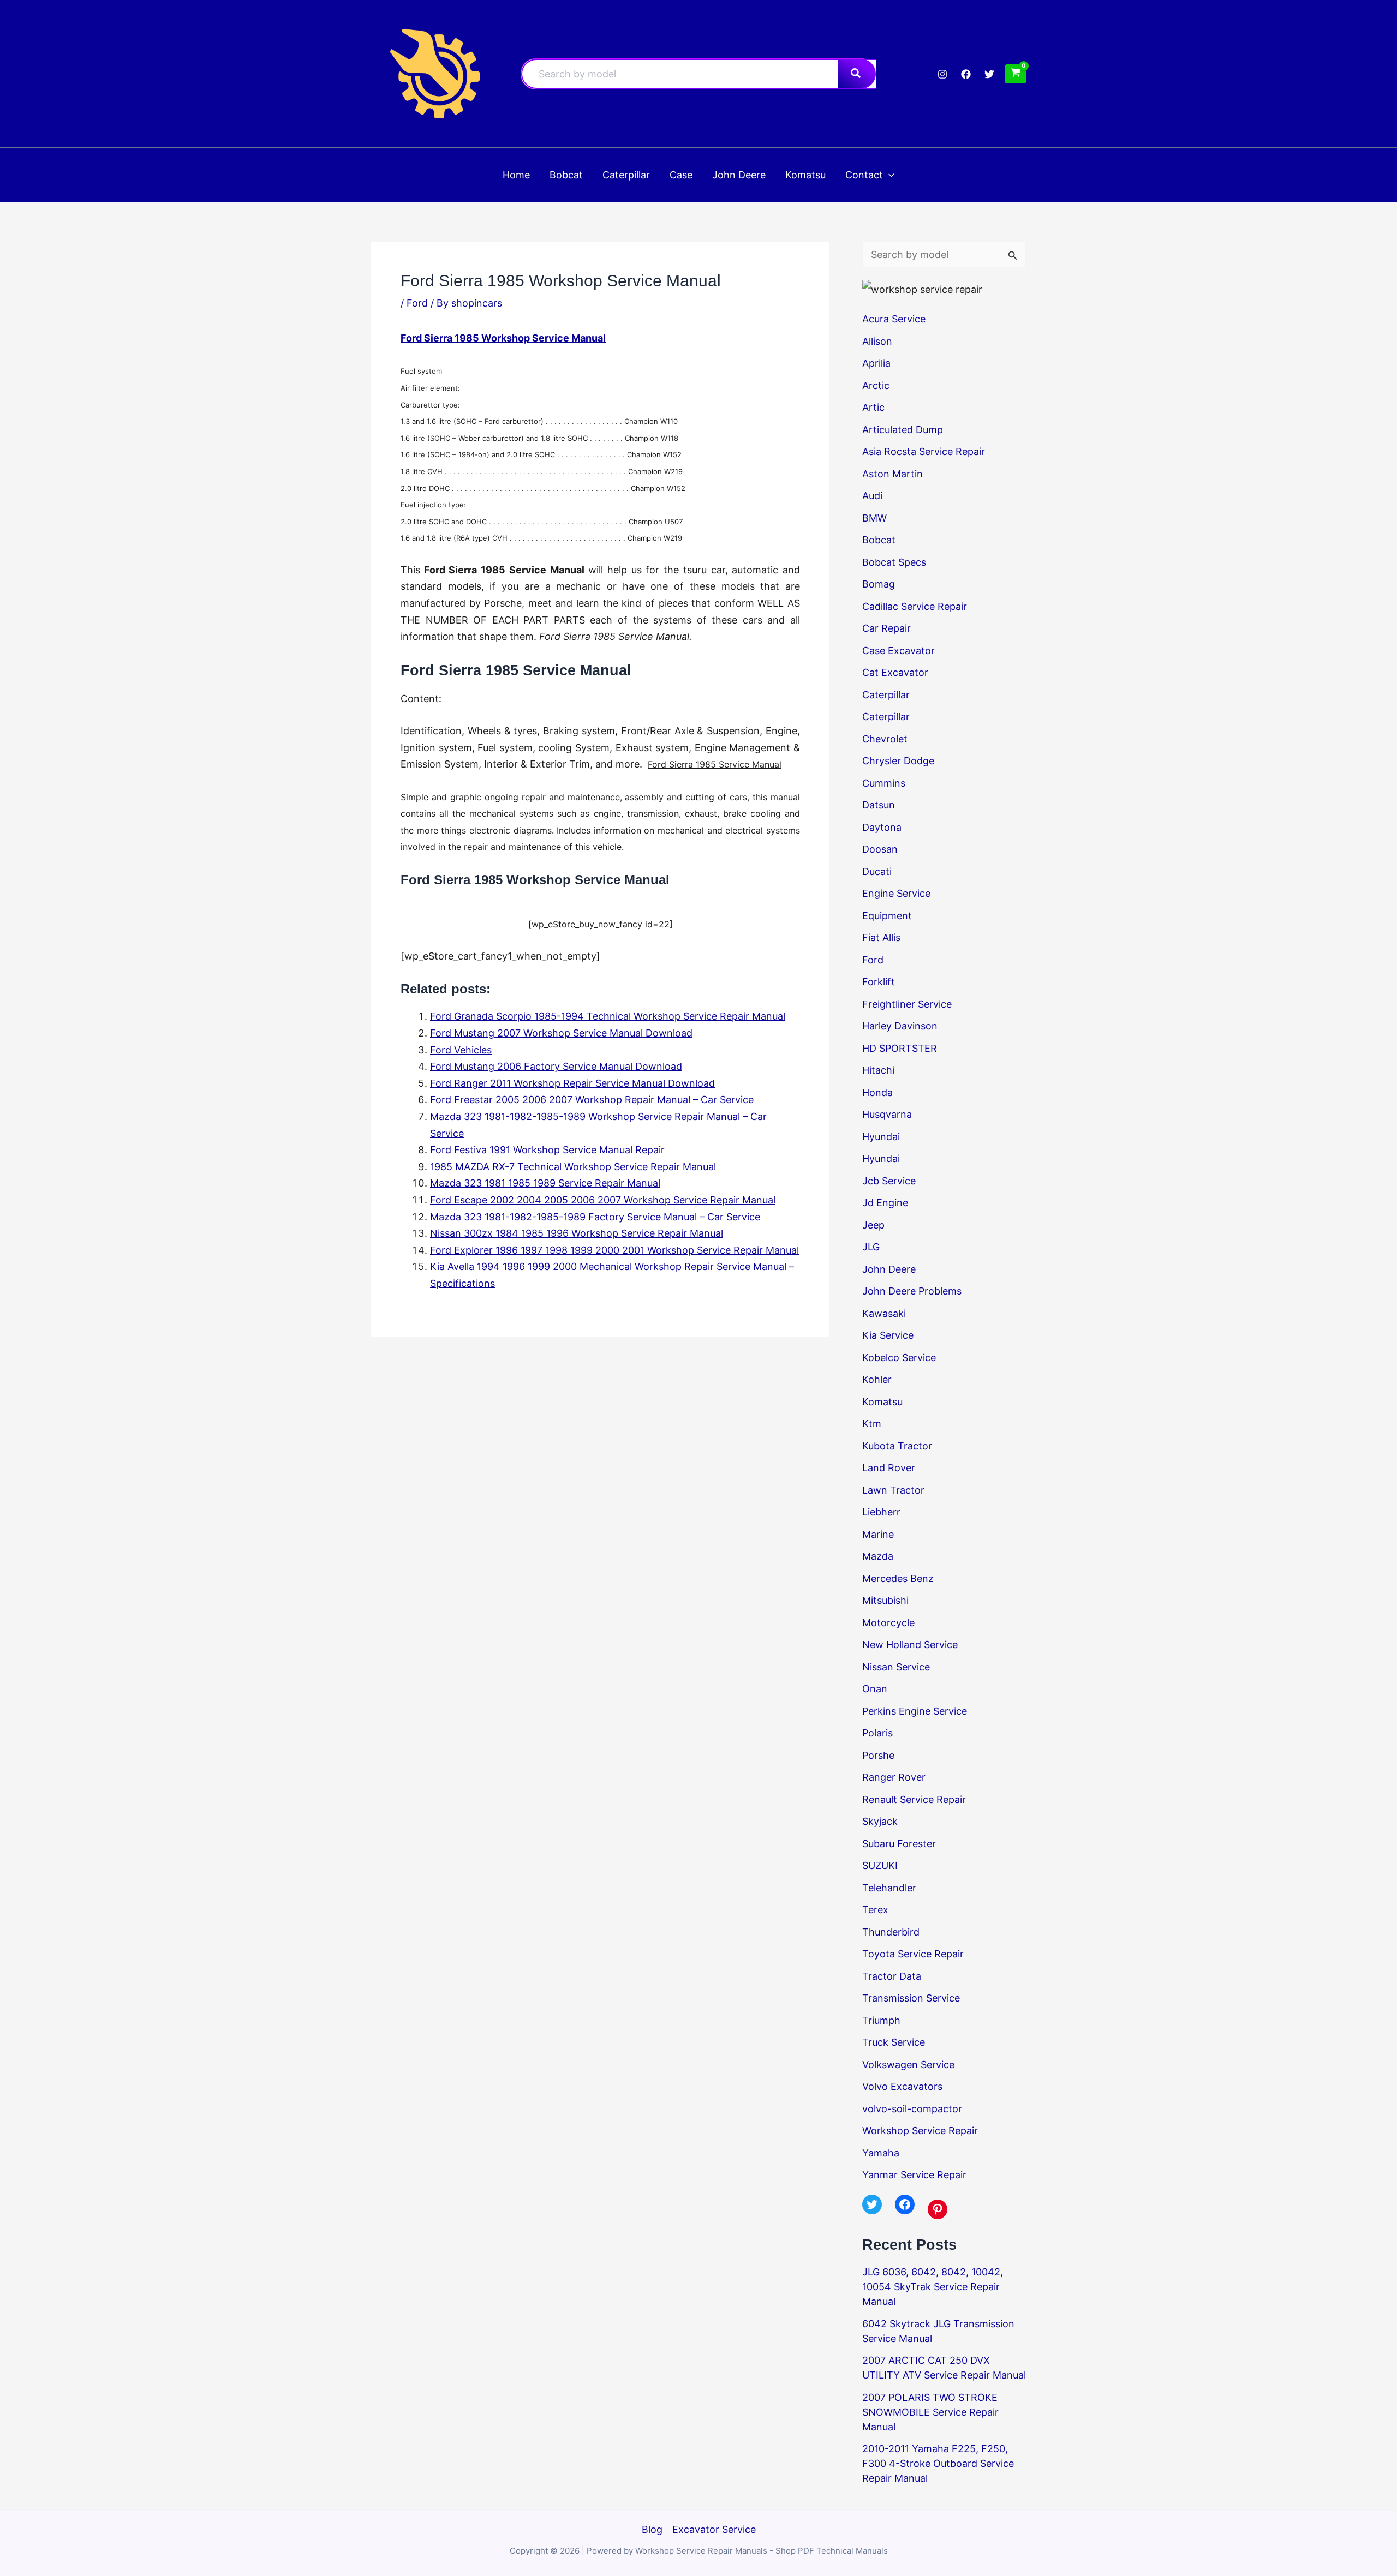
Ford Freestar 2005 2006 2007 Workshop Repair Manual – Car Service (592, 1100)
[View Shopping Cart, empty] (1016, 74)
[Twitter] (989, 74)
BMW (874, 518)
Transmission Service (911, 1998)
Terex (875, 1910)
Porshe (878, 1755)
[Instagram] (942, 74)
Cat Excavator (895, 672)
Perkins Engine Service (915, 1711)
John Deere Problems (912, 1291)
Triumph (881, 2020)
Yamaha (881, 2153)
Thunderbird (891, 1932)
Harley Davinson (900, 1026)
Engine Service (896, 893)
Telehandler (889, 1888)
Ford (417, 303)
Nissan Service (896, 1667)
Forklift (879, 982)
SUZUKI (880, 1865)
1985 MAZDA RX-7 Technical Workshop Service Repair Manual (573, 1167)
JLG (871, 1247)
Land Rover (889, 1468)
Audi (872, 496)
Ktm (872, 1424)
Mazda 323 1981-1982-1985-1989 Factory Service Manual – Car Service (595, 1217)
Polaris (877, 1733)
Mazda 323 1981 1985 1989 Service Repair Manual (545, 1183)
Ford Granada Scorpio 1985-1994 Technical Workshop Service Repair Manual (608, 1016)
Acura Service (894, 319)
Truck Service (894, 2042)
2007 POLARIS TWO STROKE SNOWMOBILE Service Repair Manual (930, 2412)
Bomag (879, 584)
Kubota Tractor (897, 1446)
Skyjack (880, 1821)
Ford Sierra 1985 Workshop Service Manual (503, 338)
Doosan (880, 849)
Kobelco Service (899, 1358)
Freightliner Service (907, 1004)
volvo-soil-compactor (912, 2109)
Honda (877, 1092)
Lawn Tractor (893, 1490)
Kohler (877, 1379)
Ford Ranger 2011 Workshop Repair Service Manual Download (572, 1083)
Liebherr (881, 1512)
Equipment (887, 916)
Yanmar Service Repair (914, 2175)
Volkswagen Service (908, 2065)
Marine (878, 1534)
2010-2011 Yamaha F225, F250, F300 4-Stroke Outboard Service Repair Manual (938, 2463)
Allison (877, 341)
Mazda (878, 1556)
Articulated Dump (903, 430)
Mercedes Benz (898, 1578)
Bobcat (879, 540)
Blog (652, 2529)
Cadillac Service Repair (915, 606)
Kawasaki (884, 1313)
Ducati (877, 871)
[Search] (857, 74)
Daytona (882, 827)
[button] (889, 175)
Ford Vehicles (461, 1050)
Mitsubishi (885, 1600)
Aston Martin (892, 474)
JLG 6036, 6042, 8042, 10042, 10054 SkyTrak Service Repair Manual (933, 2287)
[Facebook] (966, 74)
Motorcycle (888, 1623)
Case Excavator (899, 651)
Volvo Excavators (902, 2086)
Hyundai (881, 1137)
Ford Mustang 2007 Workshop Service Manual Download (561, 1033)
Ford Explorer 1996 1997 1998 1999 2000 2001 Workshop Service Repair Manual (614, 1250)
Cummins (884, 783)
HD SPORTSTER (900, 1048)
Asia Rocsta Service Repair (924, 451)
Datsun (879, 805)
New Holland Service (910, 1645)
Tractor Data (892, 1976)
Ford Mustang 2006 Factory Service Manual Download (556, 1066)
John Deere (889, 1269)
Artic (873, 407)
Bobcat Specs (894, 562)
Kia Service (888, 1335)
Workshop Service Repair (920, 2131)
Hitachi (878, 1070)
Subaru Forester (899, 1844)
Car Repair (886, 628)
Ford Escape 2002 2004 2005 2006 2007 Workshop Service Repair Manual (603, 1200)
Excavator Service (714, 2529)
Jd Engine (885, 1203)
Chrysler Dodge (898, 761)
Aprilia (876, 363)
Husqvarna (887, 1114)
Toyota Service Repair (913, 1954)
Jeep (873, 1225)
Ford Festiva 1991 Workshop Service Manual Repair (547, 1150)
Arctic (876, 385)
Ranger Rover (894, 1777)
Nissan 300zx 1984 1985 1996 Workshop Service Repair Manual (577, 1233)
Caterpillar (886, 695)
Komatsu (882, 1402)
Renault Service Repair (914, 1799)
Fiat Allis (881, 937)
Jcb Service (889, 1181)
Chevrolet (885, 739)
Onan (875, 1689)
